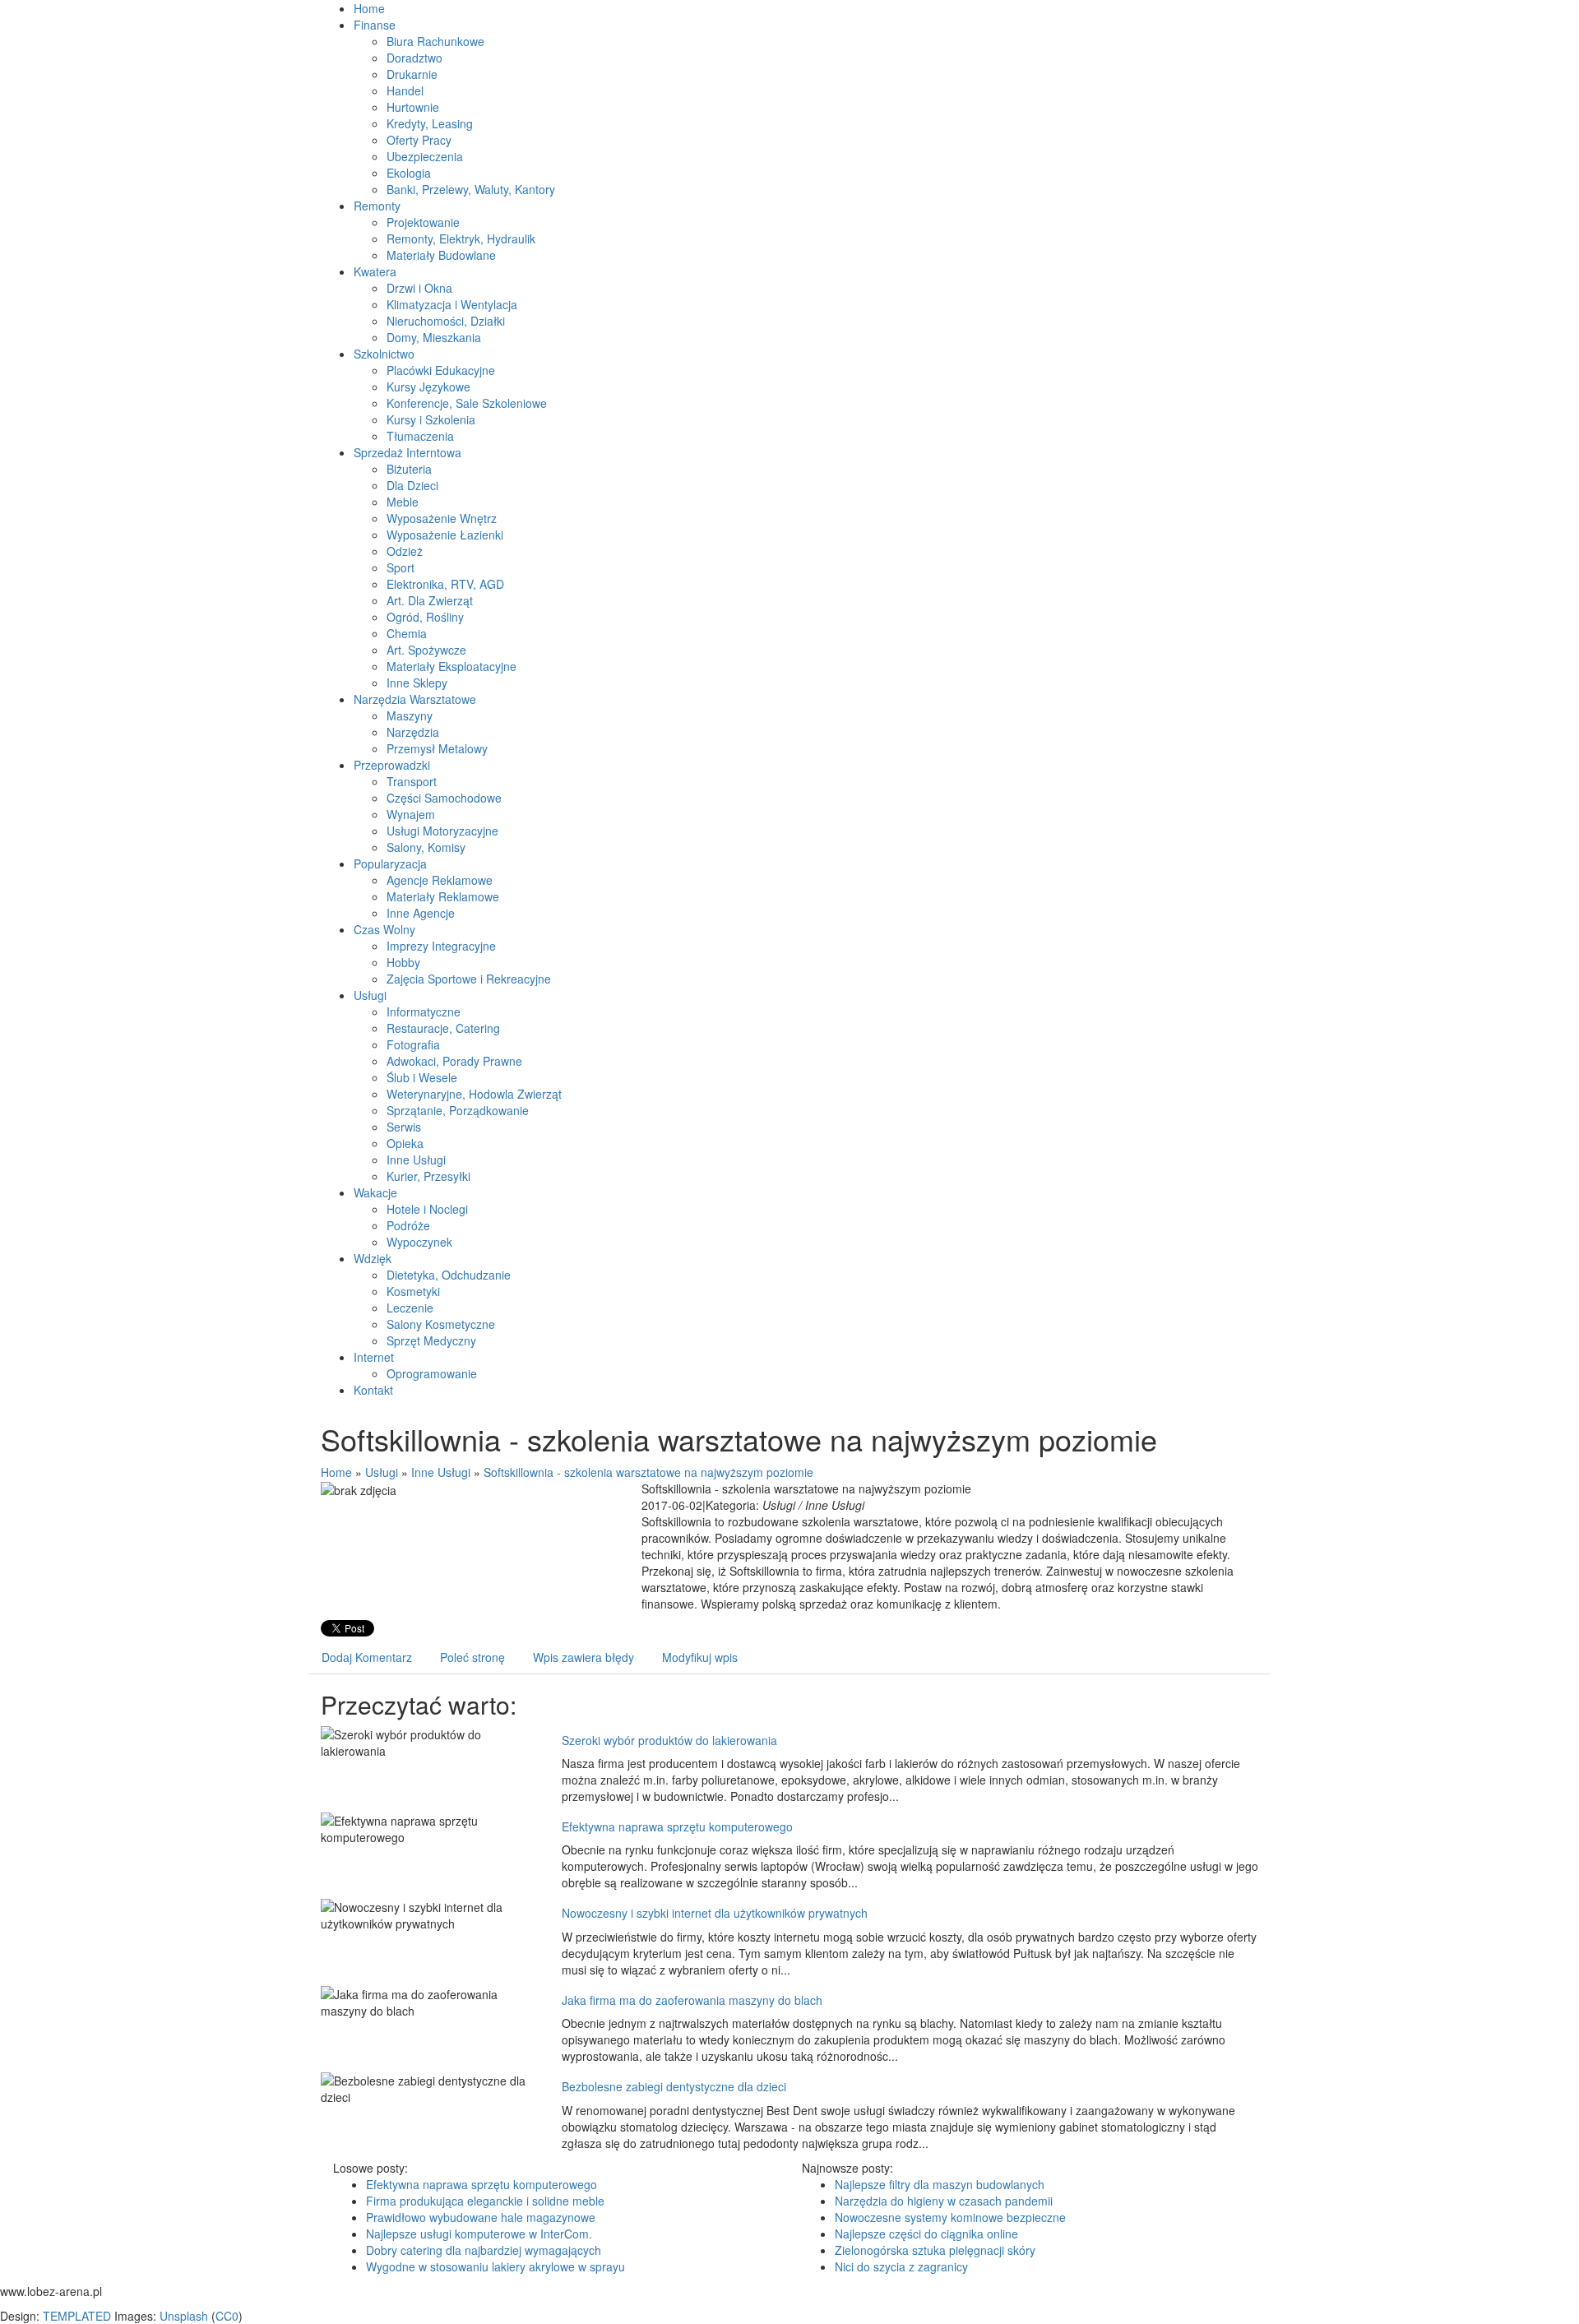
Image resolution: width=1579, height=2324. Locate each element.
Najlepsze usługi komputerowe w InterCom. (479, 2234)
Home (336, 1472)
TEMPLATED (77, 2316)
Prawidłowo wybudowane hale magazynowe (481, 2217)
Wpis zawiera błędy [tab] (583, 1657)
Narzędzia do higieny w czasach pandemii (944, 2201)
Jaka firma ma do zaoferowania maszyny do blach (692, 2000)
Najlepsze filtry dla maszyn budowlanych (940, 2184)
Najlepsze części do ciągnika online (926, 2234)
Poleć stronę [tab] (472, 1657)
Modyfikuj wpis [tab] (700, 1657)
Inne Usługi (441, 1472)
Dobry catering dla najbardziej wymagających (484, 2250)
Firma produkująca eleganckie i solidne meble (485, 2201)
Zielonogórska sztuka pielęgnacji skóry (935, 2250)
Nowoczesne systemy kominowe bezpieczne (950, 2217)
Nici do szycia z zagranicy (901, 2266)
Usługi (382, 1472)
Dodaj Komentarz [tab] (367, 1657)
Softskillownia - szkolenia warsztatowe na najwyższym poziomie (648, 1472)
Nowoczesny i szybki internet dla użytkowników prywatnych (715, 1913)
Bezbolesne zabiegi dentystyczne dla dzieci (674, 2086)
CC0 (227, 2316)
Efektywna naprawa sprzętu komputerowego (677, 1826)
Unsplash (184, 2316)
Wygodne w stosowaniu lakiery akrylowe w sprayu (495, 2266)
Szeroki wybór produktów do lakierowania (669, 1740)
